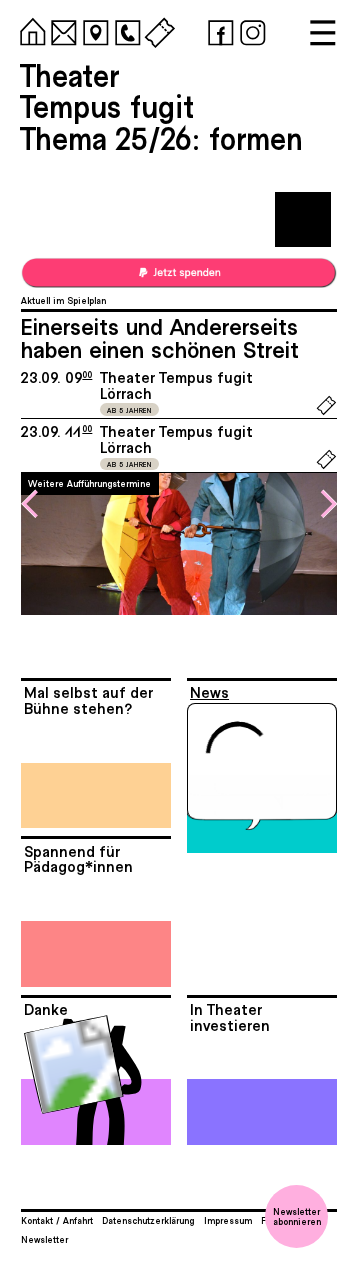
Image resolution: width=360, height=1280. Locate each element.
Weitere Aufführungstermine (89, 483)
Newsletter (44, 1239)
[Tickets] (157, 30)
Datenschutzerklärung (148, 1220)
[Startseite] (30, 30)
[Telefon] (125, 30)
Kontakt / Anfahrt (57, 1220)
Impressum (228, 1220)
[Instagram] (250, 30)
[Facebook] (218, 30)
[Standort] (93, 30)
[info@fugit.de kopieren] (61, 30)
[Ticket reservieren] (326, 412)
